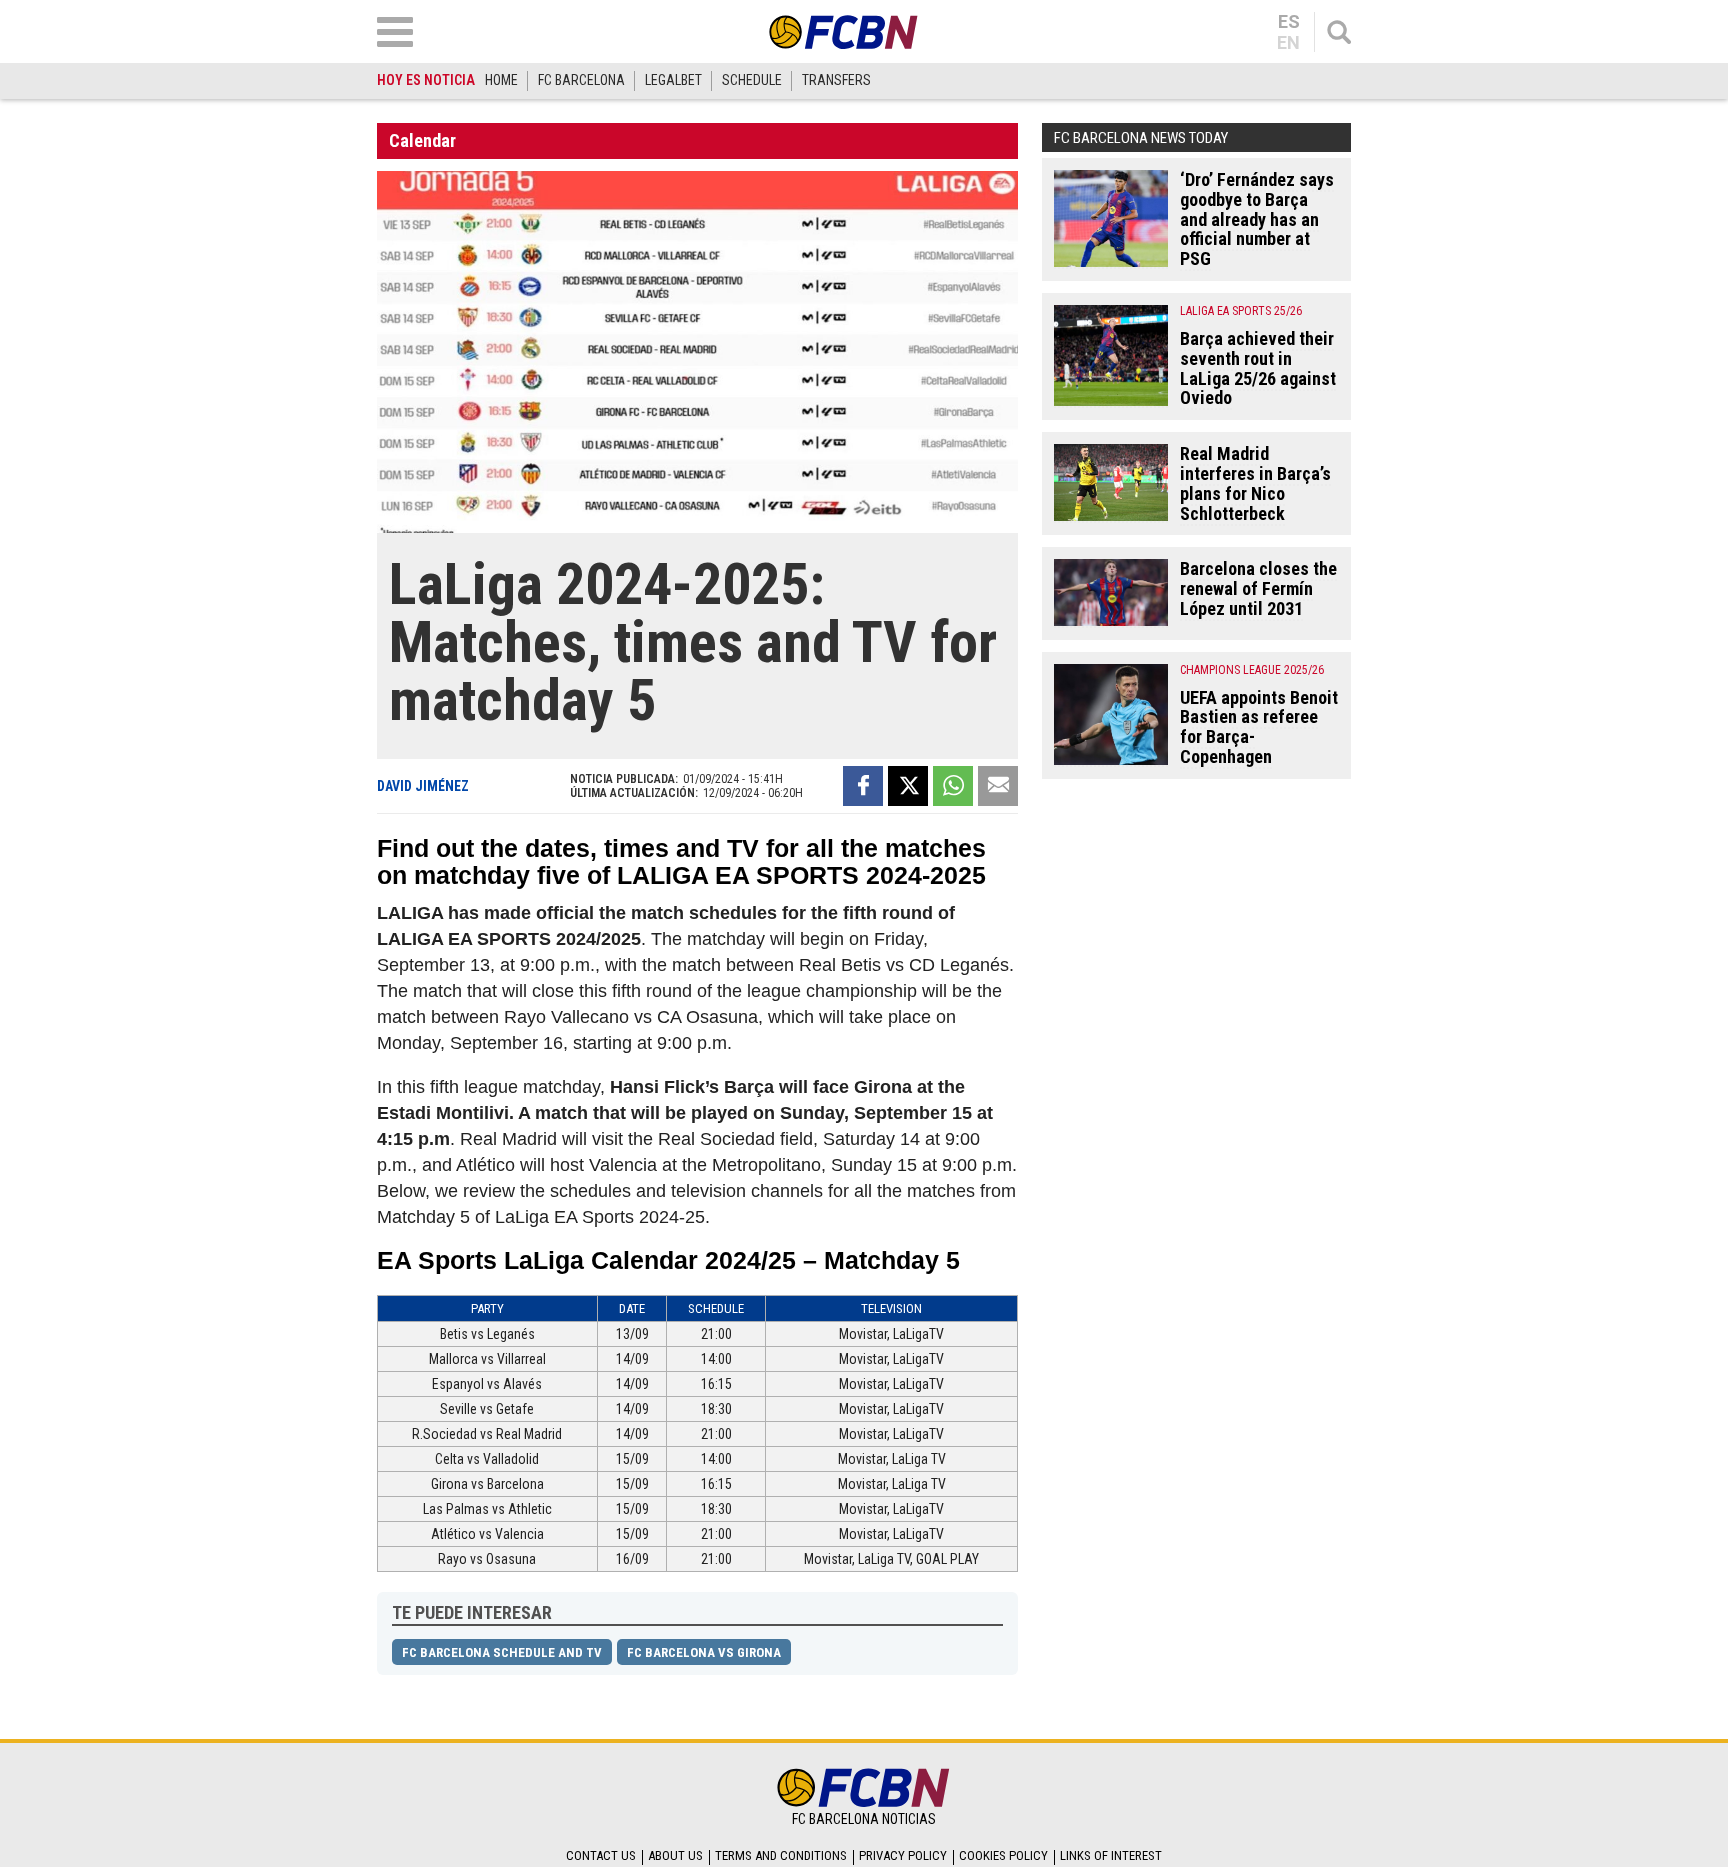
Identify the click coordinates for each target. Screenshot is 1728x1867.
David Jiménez (423, 786)
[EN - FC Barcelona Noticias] (844, 31)
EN (1288, 43)
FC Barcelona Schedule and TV (502, 1652)
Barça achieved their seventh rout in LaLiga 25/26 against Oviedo (1258, 368)
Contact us (601, 1855)
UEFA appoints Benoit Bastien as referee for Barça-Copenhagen (1259, 727)
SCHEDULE (752, 80)
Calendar (422, 140)
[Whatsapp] (953, 786)
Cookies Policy (1003, 1855)
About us (675, 1855)
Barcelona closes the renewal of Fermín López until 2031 (1258, 588)
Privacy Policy (903, 1855)
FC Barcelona (581, 80)
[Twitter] (908, 786)
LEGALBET (673, 80)
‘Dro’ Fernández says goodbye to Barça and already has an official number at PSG (1257, 219)
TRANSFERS (836, 80)
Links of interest (1111, 1855)
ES (1289, 22)
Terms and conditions (781, 1855)
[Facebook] (863, 786)
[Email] (998, 786)
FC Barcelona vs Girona (704, 1652)
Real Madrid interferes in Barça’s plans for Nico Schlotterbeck (1255, 483)
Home (501, 80)
